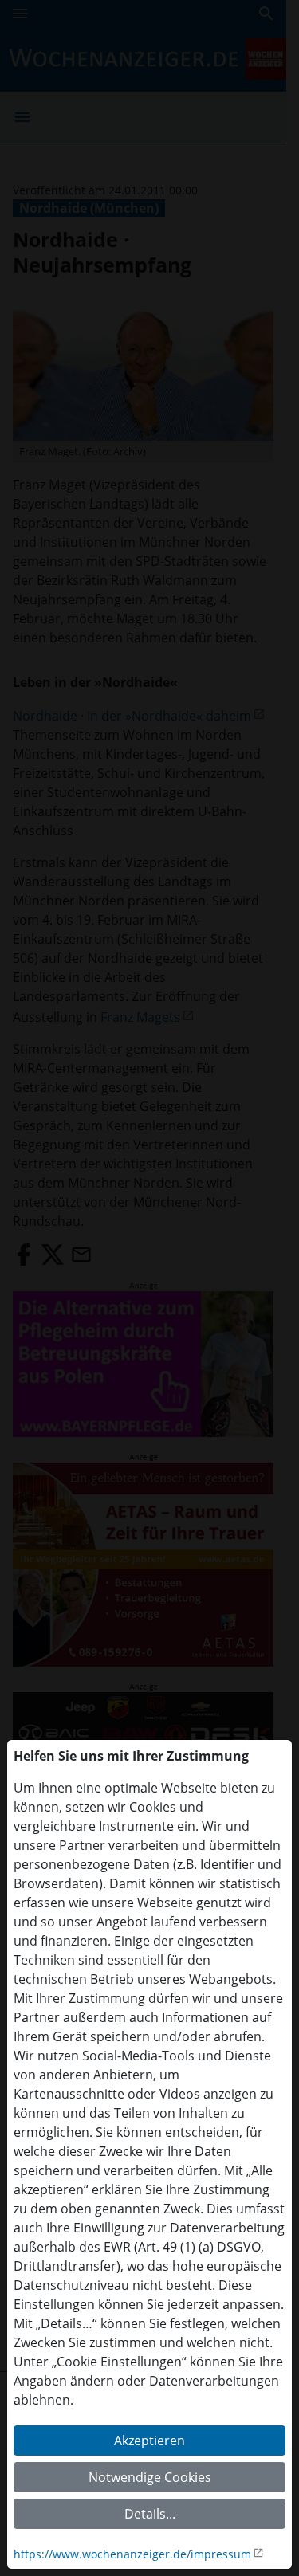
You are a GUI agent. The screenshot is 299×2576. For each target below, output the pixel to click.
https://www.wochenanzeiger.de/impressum (132, 2554)
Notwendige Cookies (150, 2477)
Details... (150, 2514)
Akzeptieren (149, 2441)
